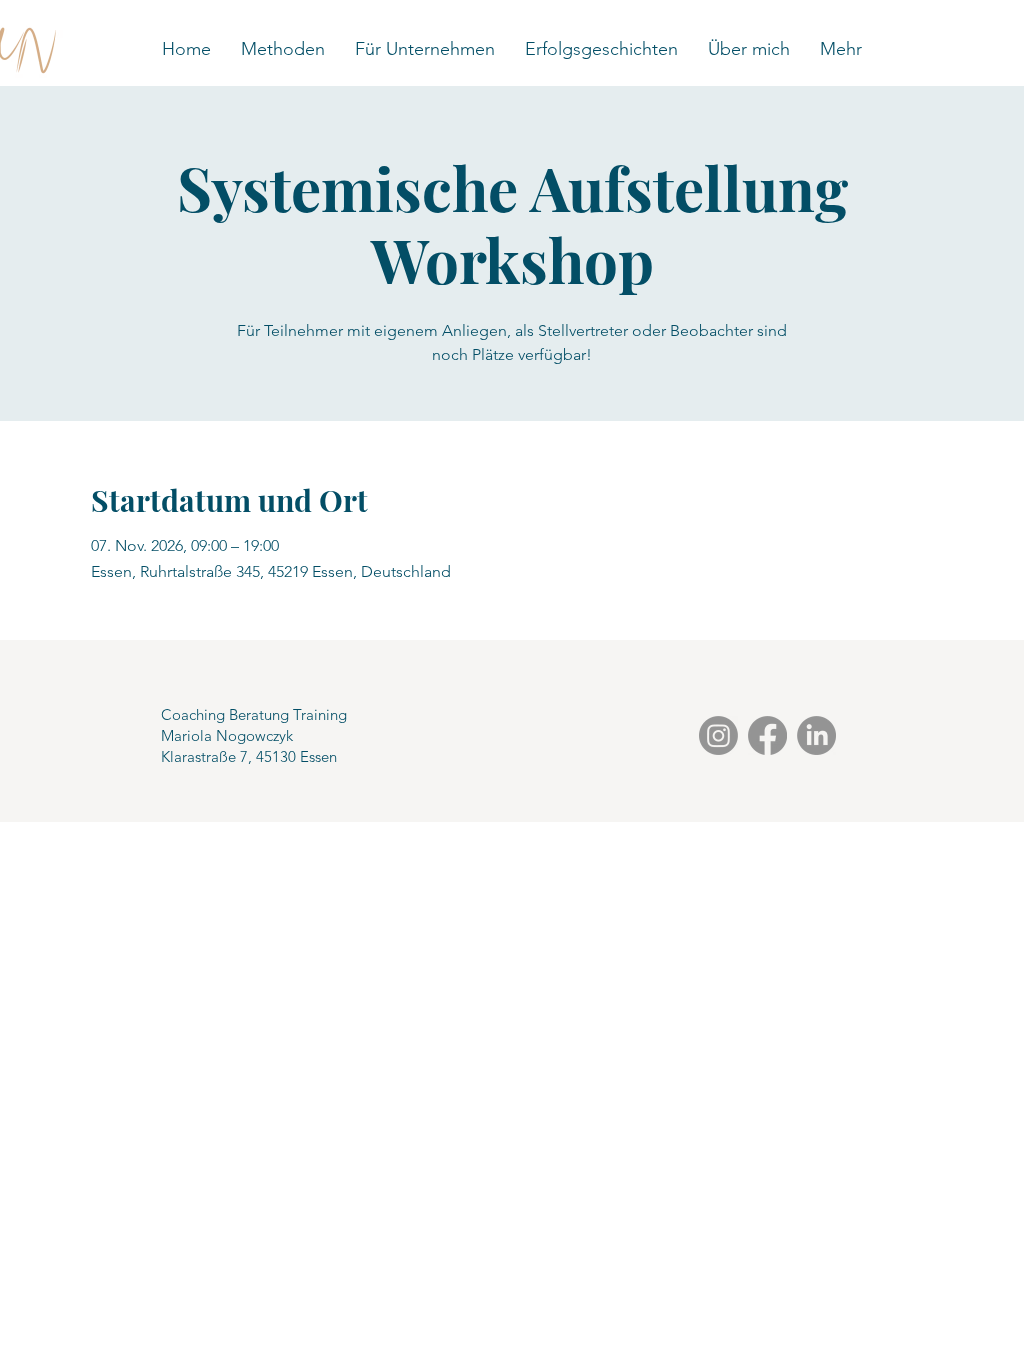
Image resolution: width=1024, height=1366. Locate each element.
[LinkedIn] (816, 735)
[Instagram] (718, 735)
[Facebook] (767, 735)
